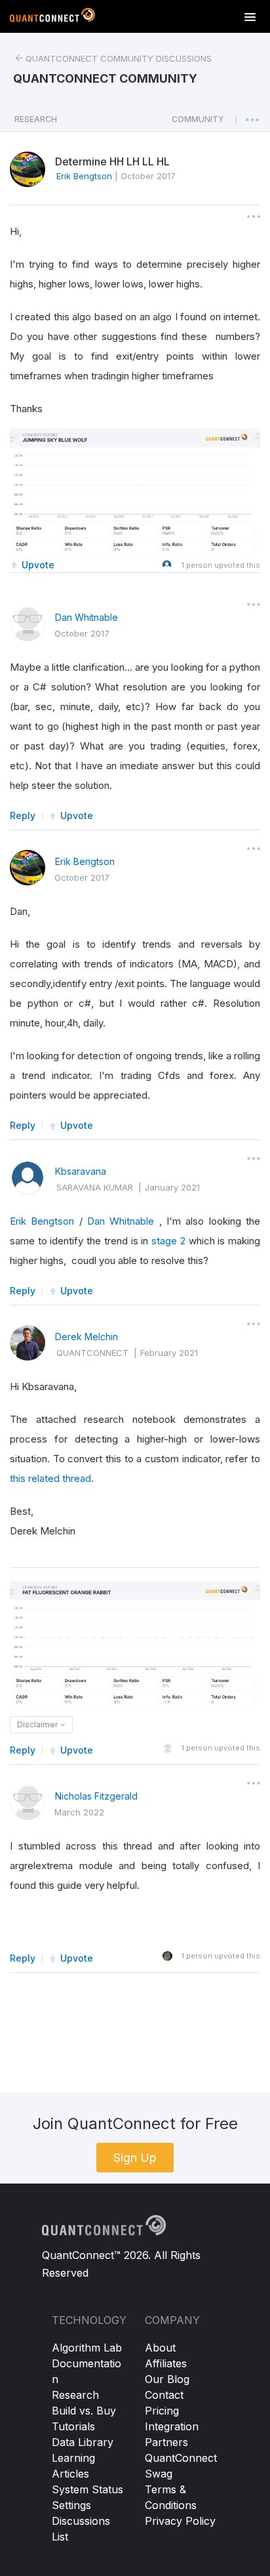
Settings (71, 2505)
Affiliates (166, 2363)
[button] (198, 123)
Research (75, 2395)
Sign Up (135, 2158)
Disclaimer (39, 1724)
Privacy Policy (180, 2521)
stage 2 (168, 1241)
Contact (164, 2395)
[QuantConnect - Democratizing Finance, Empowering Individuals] (52, 18)
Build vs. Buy (84, 2411)
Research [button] (36, 119)
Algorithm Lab (87, 2348)
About (160, 2348)
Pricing (162, 2411)
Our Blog (167, 2379)
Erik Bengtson (85, 861)
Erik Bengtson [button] (84, 176)
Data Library (83, 2442)
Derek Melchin (87, 1337)
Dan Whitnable (87, 617)
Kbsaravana (81, 1171)
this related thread (50, 1478)
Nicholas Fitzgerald (96, 1796)
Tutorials (73, 2426)
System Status (87, 2489)
